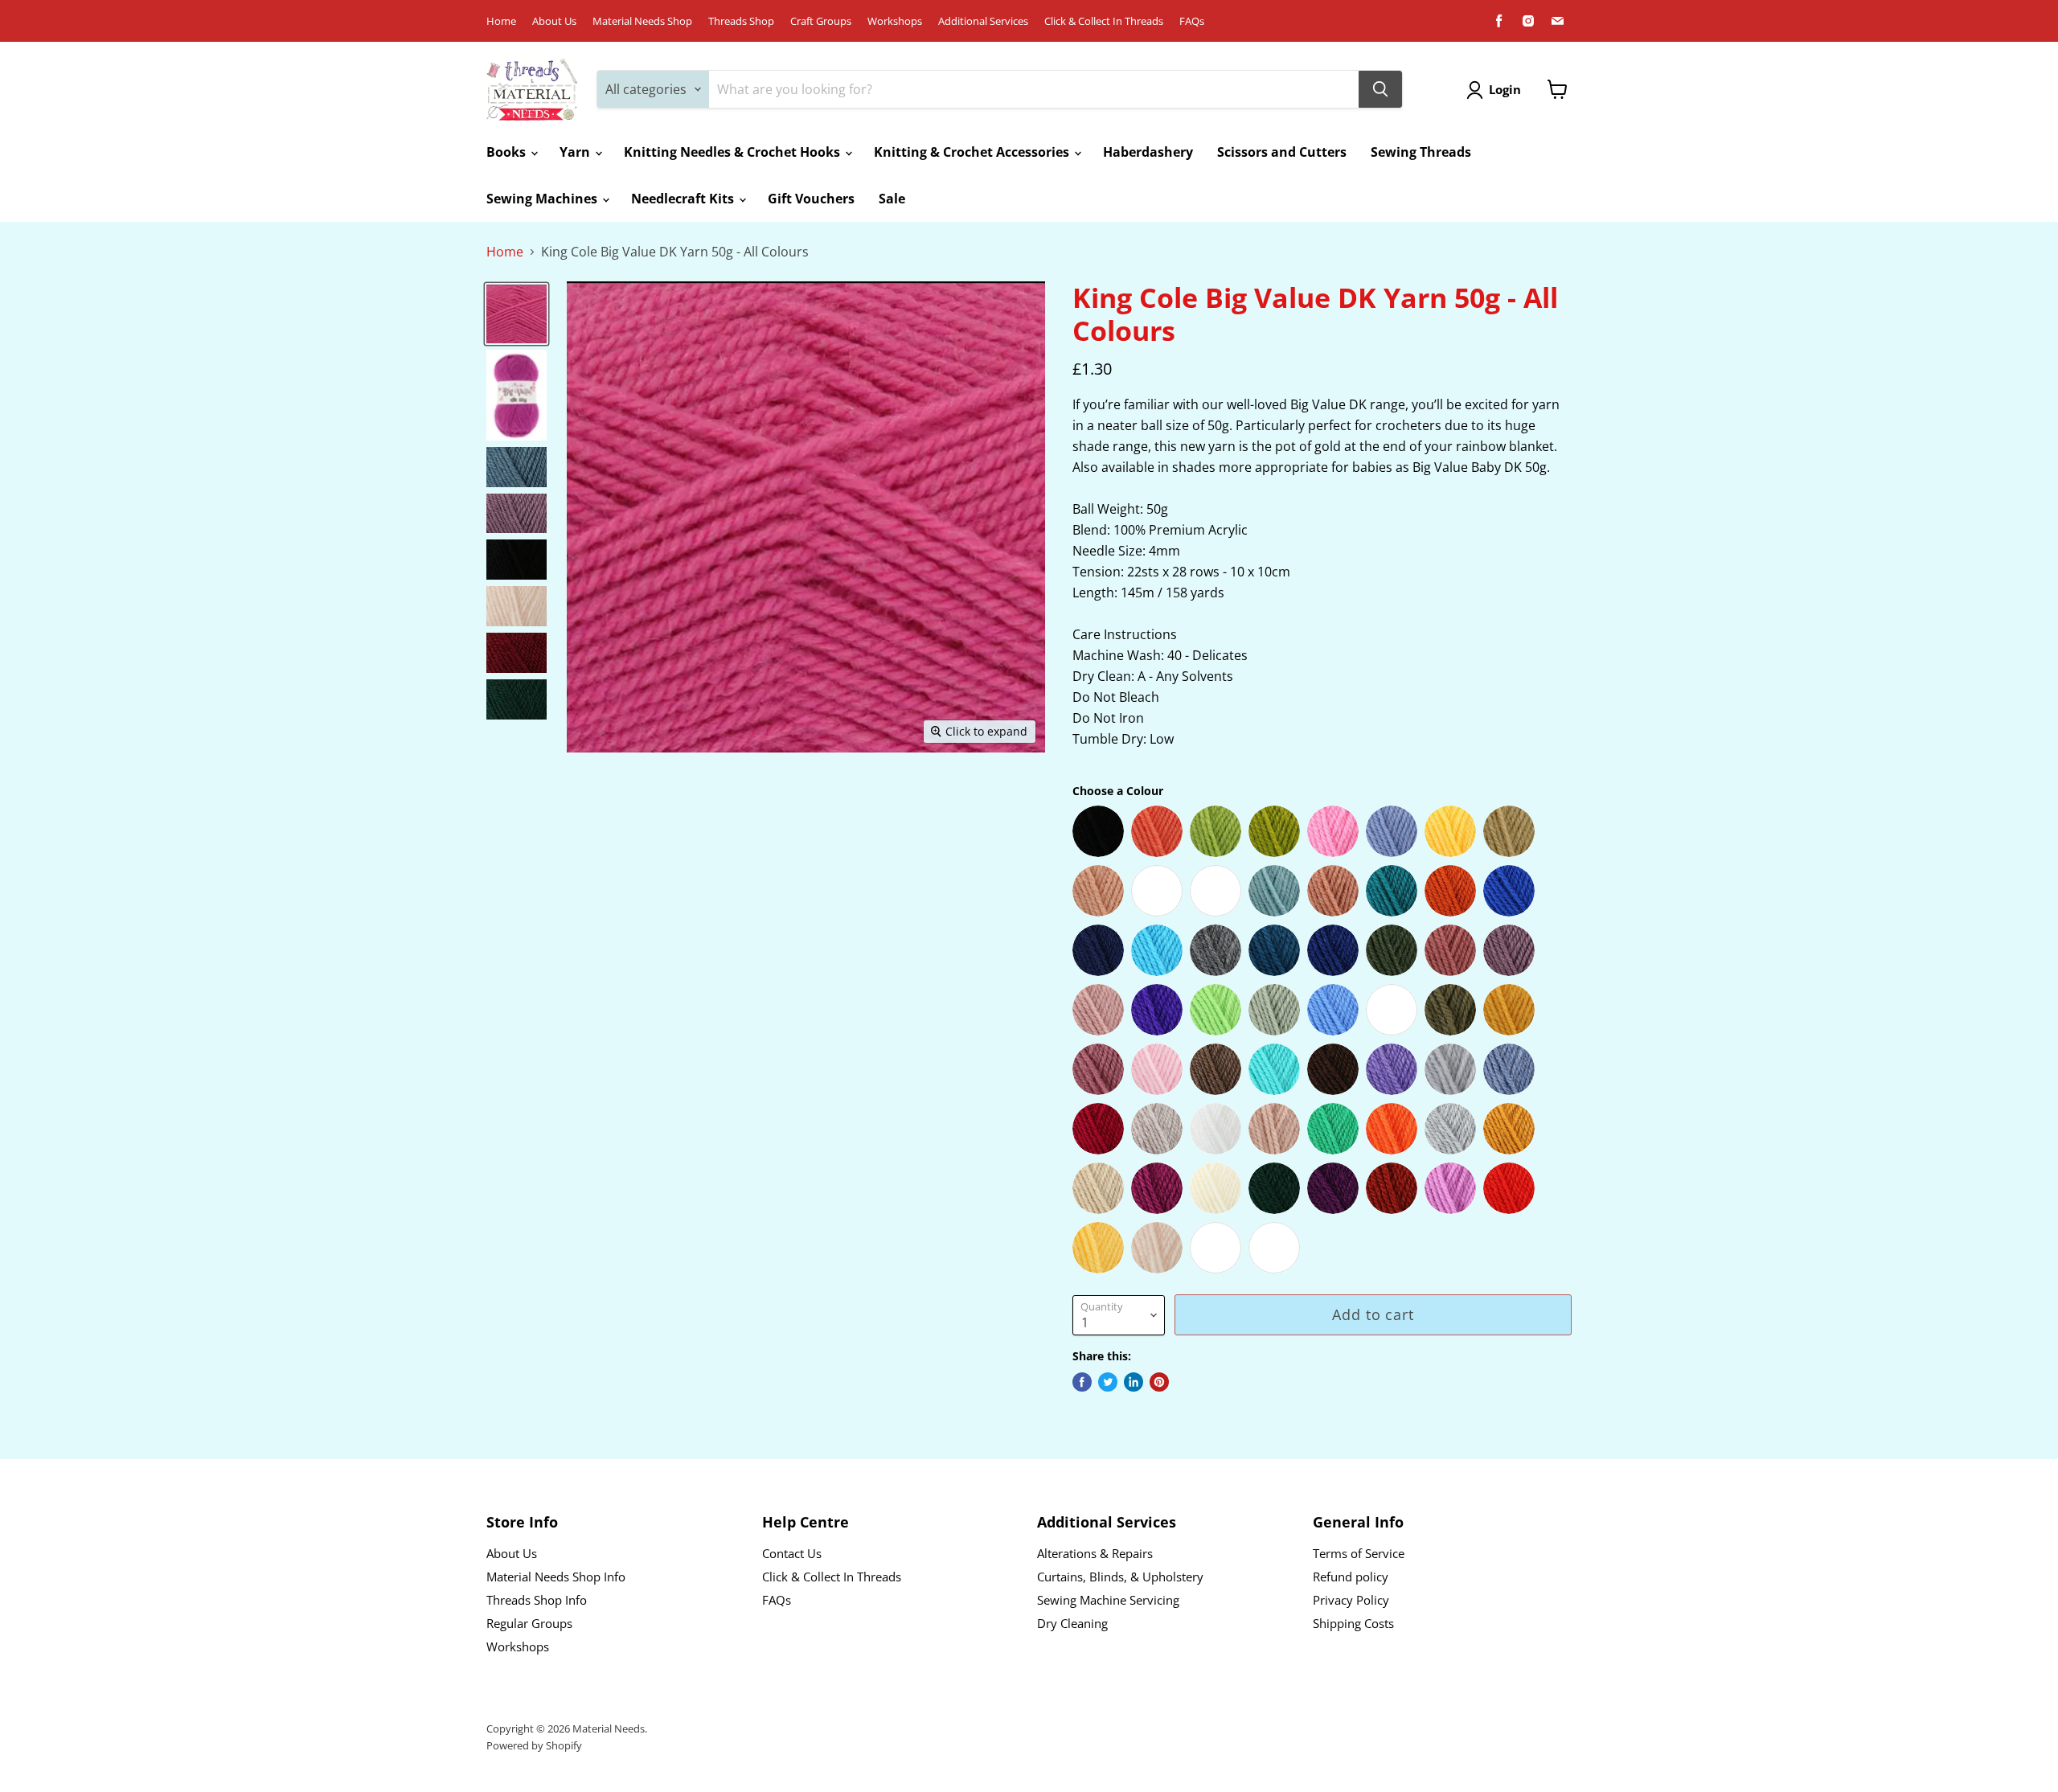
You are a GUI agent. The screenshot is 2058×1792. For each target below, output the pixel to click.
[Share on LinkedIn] (1134, 1382)
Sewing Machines (543, 199)
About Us (554, 21)
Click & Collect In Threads (1104, 21)
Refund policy (1351, 1577)
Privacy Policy (1351, 1600)
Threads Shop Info (537, 1600)
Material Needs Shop (642, 21)
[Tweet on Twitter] (1108, 1382)
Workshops (895, 21)
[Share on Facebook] (1082, 1382)
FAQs (1192, 21)
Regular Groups (529, 1623)
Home (501, 21)
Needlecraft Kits (684, 199)
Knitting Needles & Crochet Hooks (734, 152)
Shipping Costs (1353, 1623)
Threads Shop (741, 21)
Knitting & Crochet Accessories (973, 152)
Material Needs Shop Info (556, 1577)
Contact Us (792, 1553)
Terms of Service (1359, 1553)
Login (1505, 89)
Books (508, 152)
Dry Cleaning (1072, 1623)
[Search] (1380, 89)
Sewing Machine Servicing (1108, 1600)
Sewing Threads (1421, 152)
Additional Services (983, 21)
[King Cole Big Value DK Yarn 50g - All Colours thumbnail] (517, 314)
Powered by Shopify (534, 1745)
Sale (892, 199)
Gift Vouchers (811, 199)
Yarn (576, 152)
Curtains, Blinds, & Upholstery (1120, 1577)
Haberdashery (1148, 152)
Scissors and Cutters (1282, 152)
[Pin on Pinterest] (1159, 1382)
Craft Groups (821, 21)
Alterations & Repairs (1095, 1553)
